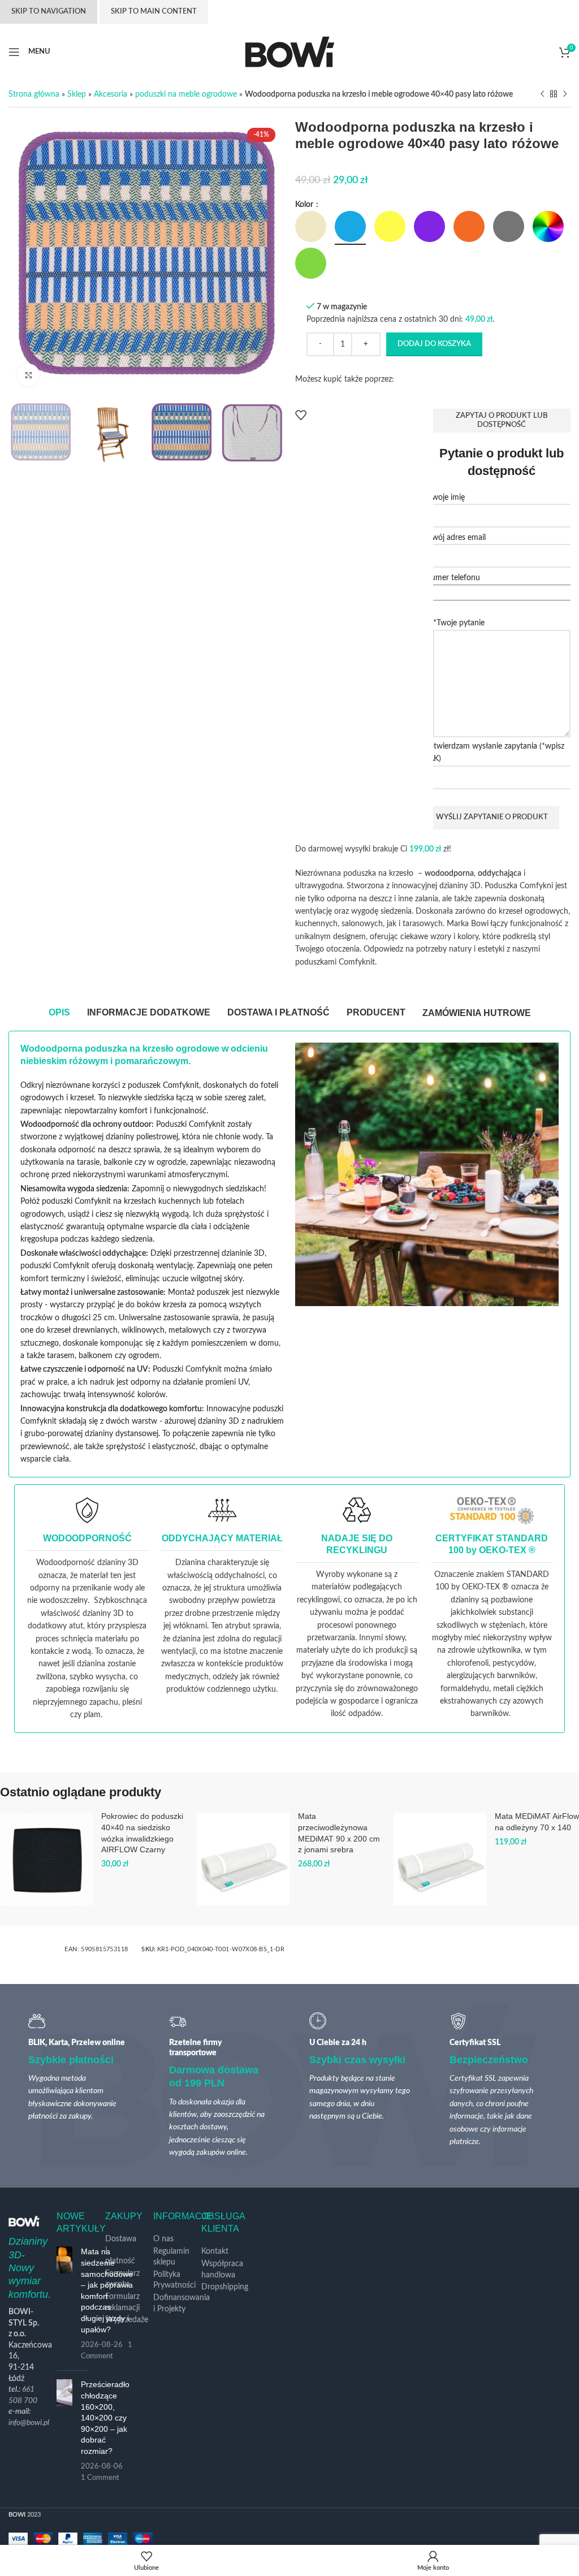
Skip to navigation (49, 12)
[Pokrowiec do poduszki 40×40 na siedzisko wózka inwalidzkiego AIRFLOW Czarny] (46, 1859)
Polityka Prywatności (174, 2280)
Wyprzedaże (127, 2320)
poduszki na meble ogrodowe (186, 94)
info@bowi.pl (29, 2423)
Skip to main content (154, 12)
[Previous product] (542, 94)
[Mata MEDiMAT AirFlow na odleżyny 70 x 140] (440, 1859)
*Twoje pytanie (459, 623)
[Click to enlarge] (28, 375)
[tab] (59, 1013)
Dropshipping (225, 2287)
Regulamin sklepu (171, 2257)
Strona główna (34, 94)
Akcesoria (111, 94)
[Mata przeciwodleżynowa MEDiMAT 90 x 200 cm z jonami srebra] (243, 1859)
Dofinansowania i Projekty (182, 2303)
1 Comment (100, 2478)
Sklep (77, 94)
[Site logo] (290, 51)
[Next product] (565, 94)
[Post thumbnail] (64, 2304)
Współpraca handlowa (222, 2270)
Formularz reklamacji (122, 2302)
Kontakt (215, 2251)
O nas (163, 2239)
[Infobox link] (87, 1609)
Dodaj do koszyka (434, 344)
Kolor (305, 205)
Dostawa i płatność (121, 2250)
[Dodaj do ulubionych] (301, 415)
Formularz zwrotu (122, 2279)
